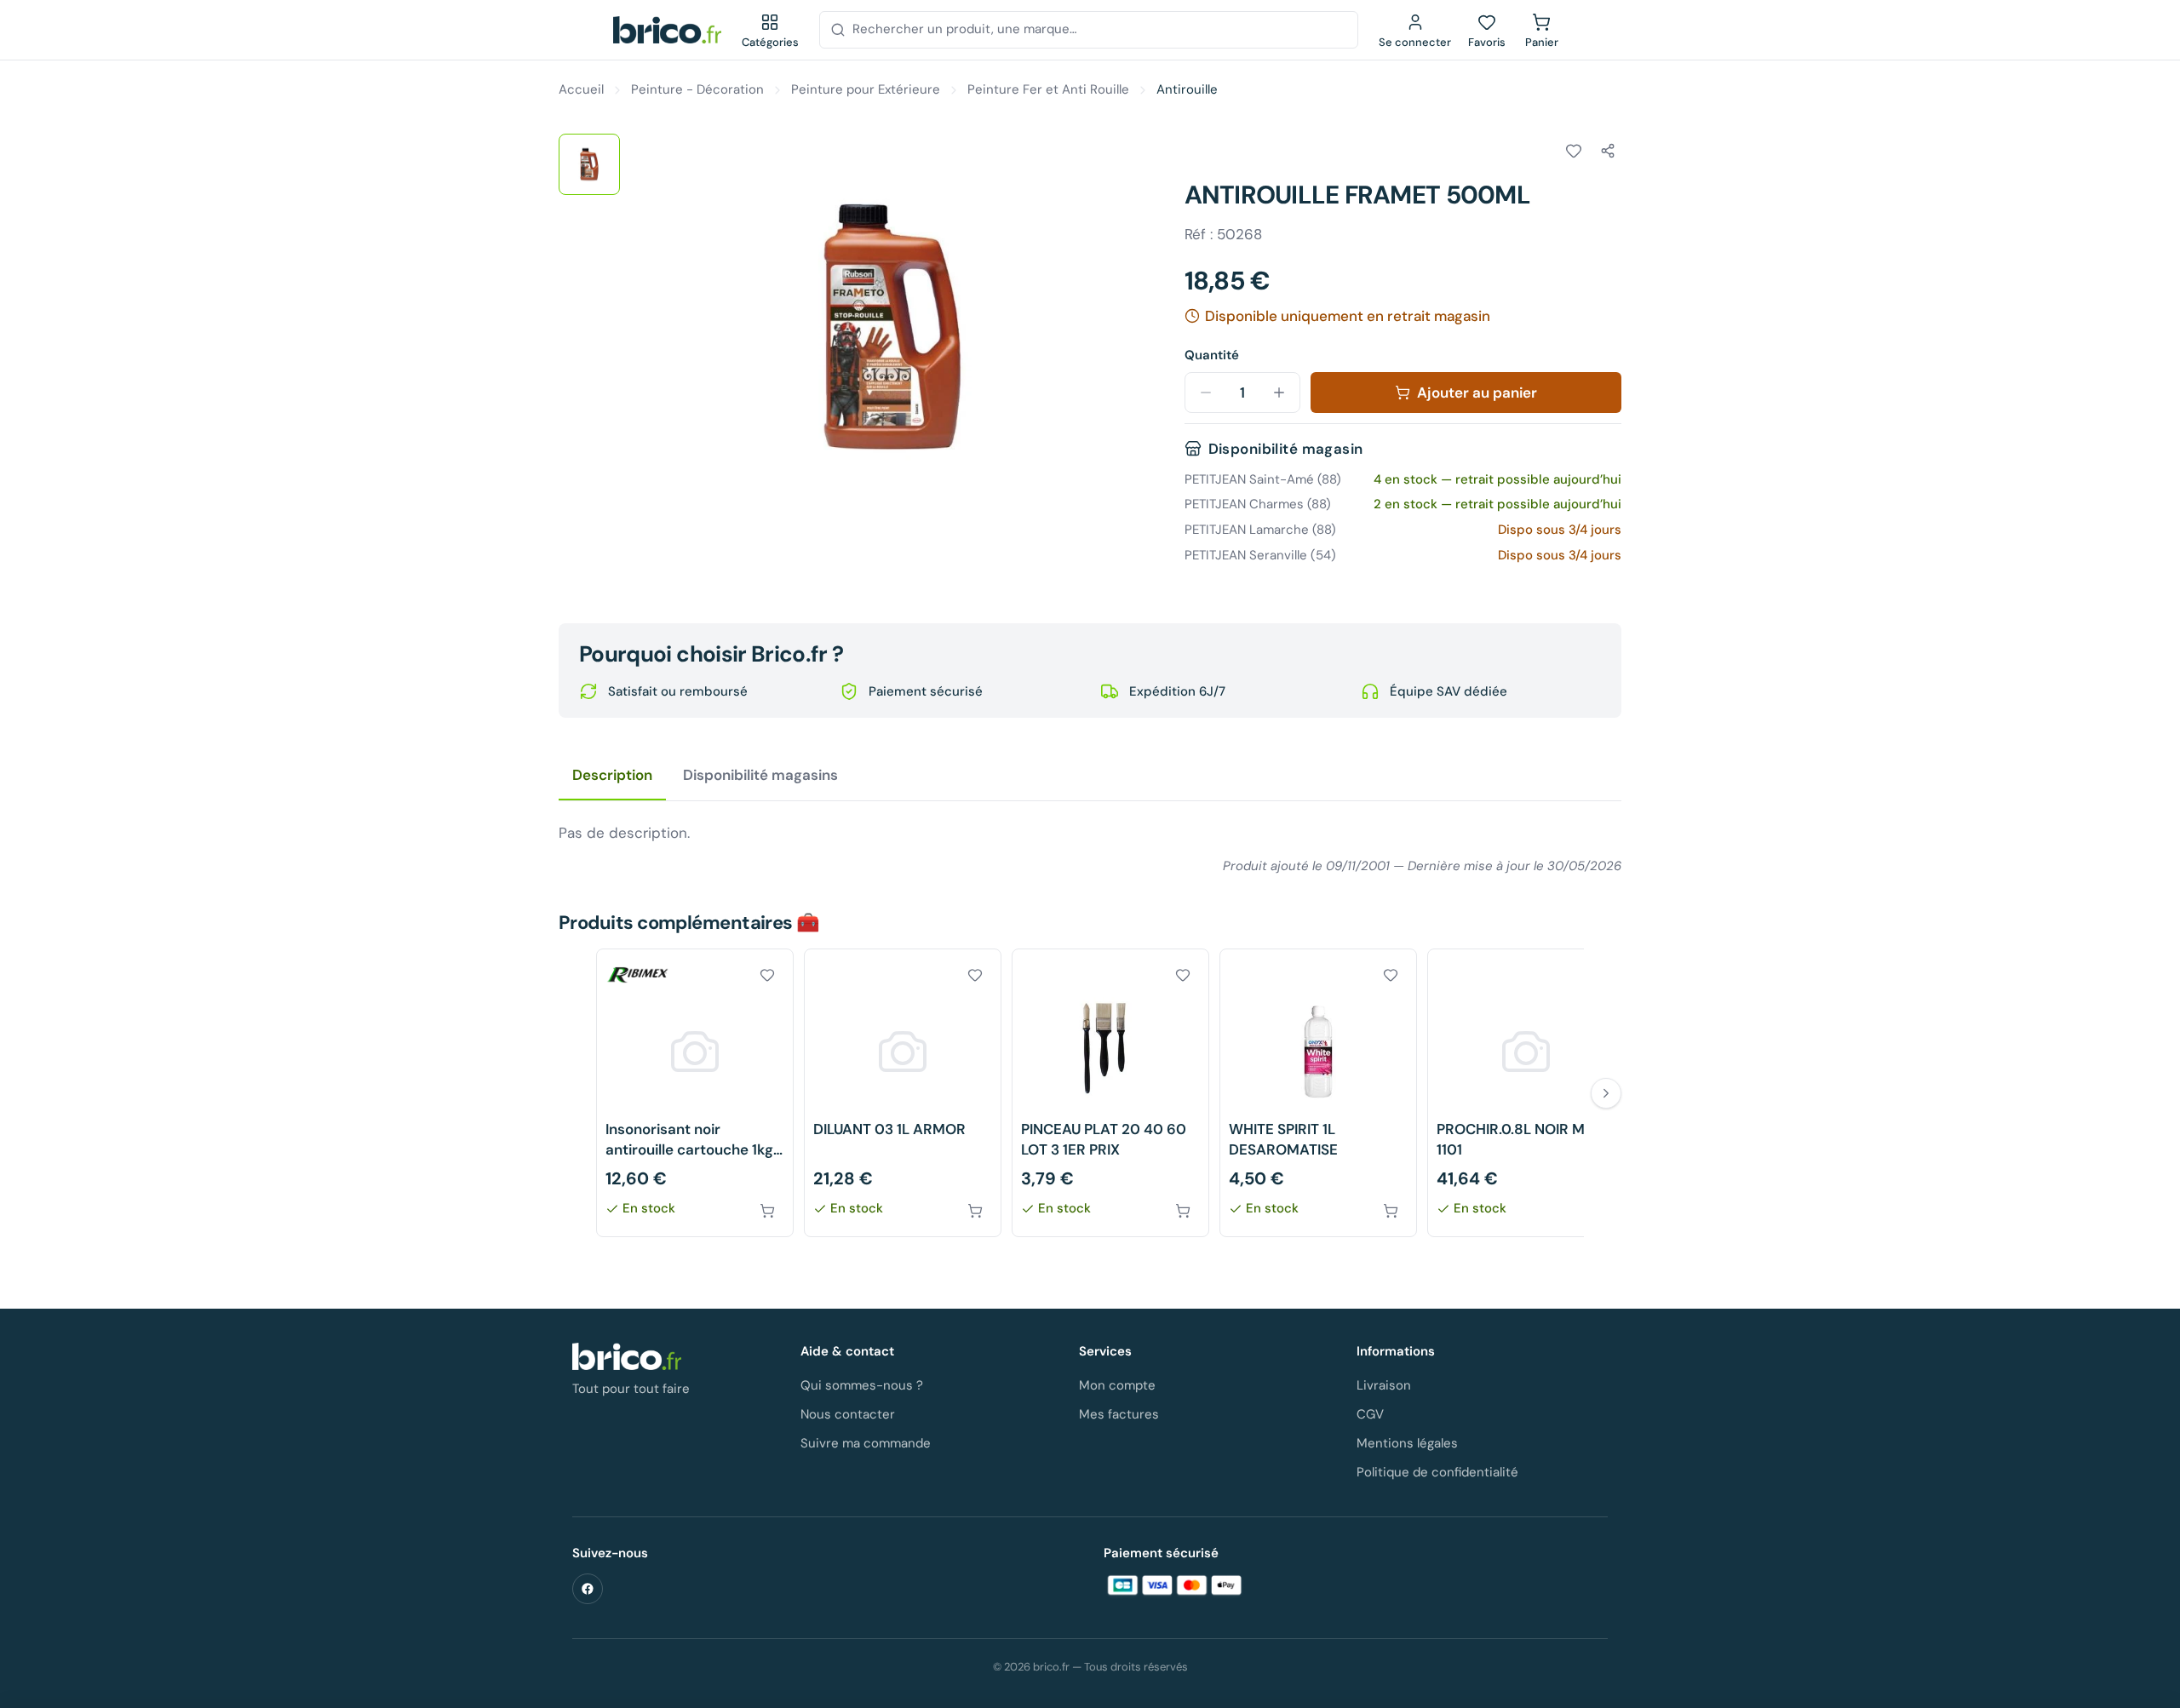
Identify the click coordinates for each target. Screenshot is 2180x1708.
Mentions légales (1407, 1443)
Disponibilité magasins (760, 775)
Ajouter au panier (1477, 393)
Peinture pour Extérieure (866, 89)
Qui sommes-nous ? (862, 1385)
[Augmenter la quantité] (1279, 393)
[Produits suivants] (1606, 1093)
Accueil (581, 89)
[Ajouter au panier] (767, 1211)
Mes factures (1119, 1414)
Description (612, 775)
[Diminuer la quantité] (1206, 393)
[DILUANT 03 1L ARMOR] (903, 1093)
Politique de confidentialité (1437, 1472)
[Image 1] (589, 164)
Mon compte (1117, 1385)
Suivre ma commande (866, 1443)
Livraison (1384, 1385)
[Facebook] (588, 1589)
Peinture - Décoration (697, 89)
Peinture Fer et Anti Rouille (1048, 89)
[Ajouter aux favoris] (1574, 151)
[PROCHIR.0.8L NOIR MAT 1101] (1526, 1093)
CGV (1370, 1414)
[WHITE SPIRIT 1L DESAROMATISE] (1318, 1093)
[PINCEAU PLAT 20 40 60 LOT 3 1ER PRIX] (1110, 1093)
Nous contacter (848, 1414)
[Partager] (1608, 151)
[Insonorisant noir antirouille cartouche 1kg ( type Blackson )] (695, 1093)
